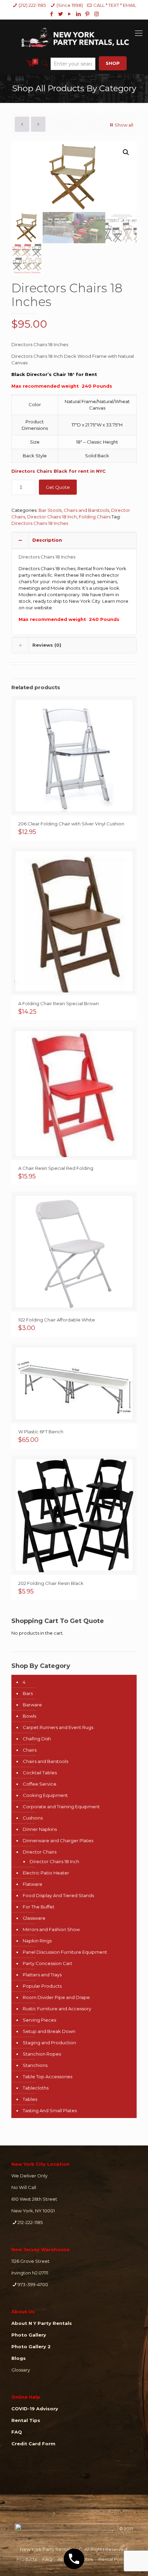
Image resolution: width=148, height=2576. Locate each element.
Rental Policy (113, 2559)
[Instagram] (97, 14)
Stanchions (35, 2065)
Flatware (33, 1884)
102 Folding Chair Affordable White (57, 1320)
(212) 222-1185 (32, 5)
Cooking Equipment (45, 1795)
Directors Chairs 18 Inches (40, 523)
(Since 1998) (70, 5)
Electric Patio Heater (46, 1873)
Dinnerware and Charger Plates (58, 1840)
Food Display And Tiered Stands (58, 1895)
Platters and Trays (42, 1975)
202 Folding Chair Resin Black (51, 1583)
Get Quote (58, 487)
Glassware (34, 1918)
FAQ (47, 2559)
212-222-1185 (30, 2222)
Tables (30, 2099)
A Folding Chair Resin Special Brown (59, 1003)
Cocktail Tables (40, 1773)
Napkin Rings (37, 1941)
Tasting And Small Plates (50, 2110)
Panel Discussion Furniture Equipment (65, 1952)
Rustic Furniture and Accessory (57, 2009)
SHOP (113, 63)
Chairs (30, 1750)
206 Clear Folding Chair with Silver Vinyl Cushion (71, 824)
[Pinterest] (88, 14)
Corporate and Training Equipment (61, 1807)
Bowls (29, 1716)
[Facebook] (52, 14)
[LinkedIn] (79, 14)
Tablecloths (36, 2088)
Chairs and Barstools (86, 510)
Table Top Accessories (47, 2077)
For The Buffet (39, 1907)
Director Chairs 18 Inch (52, 517)
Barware (32, 1705)
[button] (126, 152)
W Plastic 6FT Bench (41, 1432)
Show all (124, 125)
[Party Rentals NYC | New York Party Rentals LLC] (74, 36)
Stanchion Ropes (42, 2054)
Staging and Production (49, 2043)
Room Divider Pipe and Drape (56, 1997)
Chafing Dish (37, 1739)
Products (27, 2559)
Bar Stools (50, 510)
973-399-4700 (33, 2284)
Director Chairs (40, 1852)
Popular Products (42, 1986)
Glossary (21, 2370)
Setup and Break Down (49, 2031)
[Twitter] (61, 14)
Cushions (33, 1818)
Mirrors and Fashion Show (51, 1929)
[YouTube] (70, 14)
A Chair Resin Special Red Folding (56, 1168)
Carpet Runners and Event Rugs (58, 1727)
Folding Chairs (95, 517)
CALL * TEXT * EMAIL (115, 5)
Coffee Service (40, 1784)
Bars (28, 1693)
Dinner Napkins (40, 1829)
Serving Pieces (39, 2020)
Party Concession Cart (47, 1963)
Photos (85, 2559)
